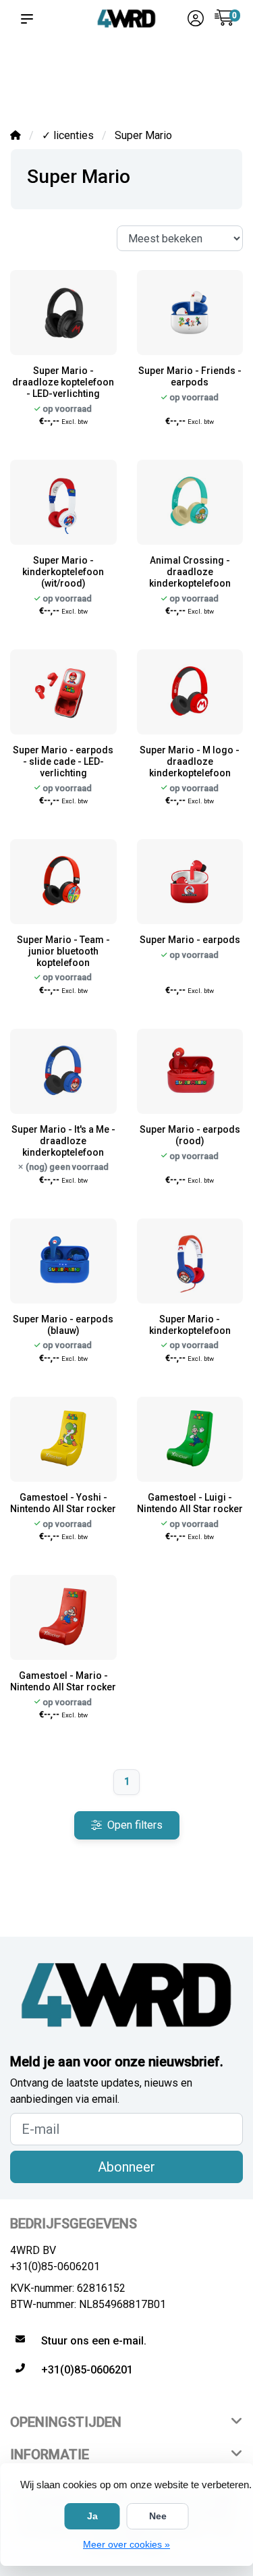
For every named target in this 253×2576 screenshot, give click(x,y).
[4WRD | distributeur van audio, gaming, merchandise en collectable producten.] (126, 19)
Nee (158, 2516)
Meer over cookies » (126, 2544)
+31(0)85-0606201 (55, 2266)
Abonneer (126, 2167)
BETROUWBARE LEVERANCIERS (108, 75)
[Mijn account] (196, 20)
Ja (92, 2516)
